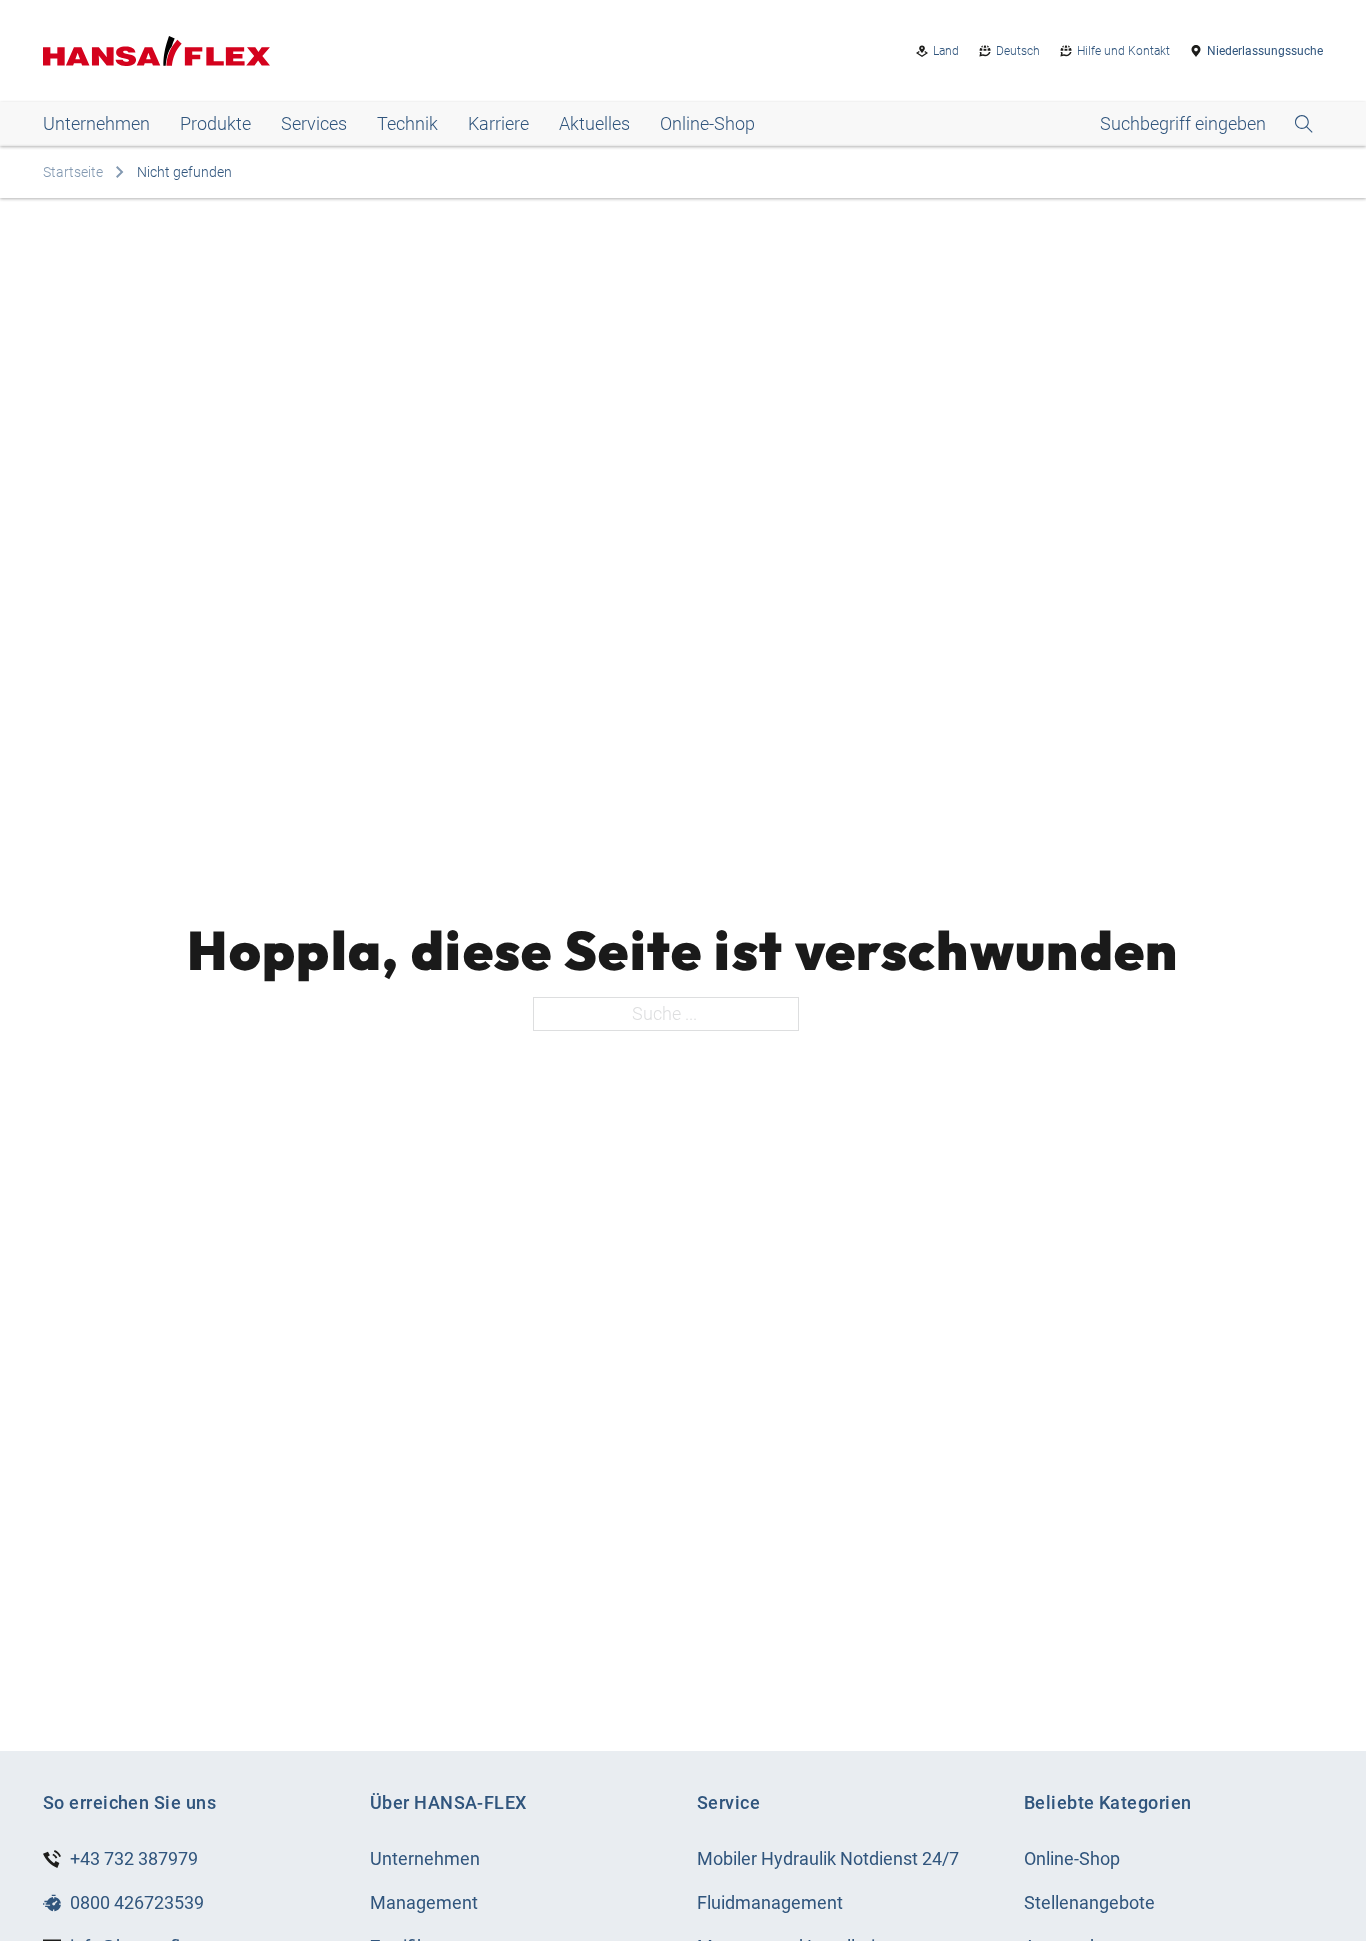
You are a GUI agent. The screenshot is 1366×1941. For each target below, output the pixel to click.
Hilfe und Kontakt (1123, 51)
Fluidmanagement (770, 1902)
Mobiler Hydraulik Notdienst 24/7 (828, 1858)
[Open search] (1206, 124)
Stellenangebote (1089, 1902)
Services (314, 123)
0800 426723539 (137, 1902)
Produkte (215, 123)
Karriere (498, 123)
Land (946, 51)
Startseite (73, 172)
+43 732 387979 (134, 1858)
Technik (407, 123)
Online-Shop (707, 123)
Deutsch (1018, 51)
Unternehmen (96, 123)
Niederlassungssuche (1265, 51)
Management (424, 1902)
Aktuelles (594, 123)
